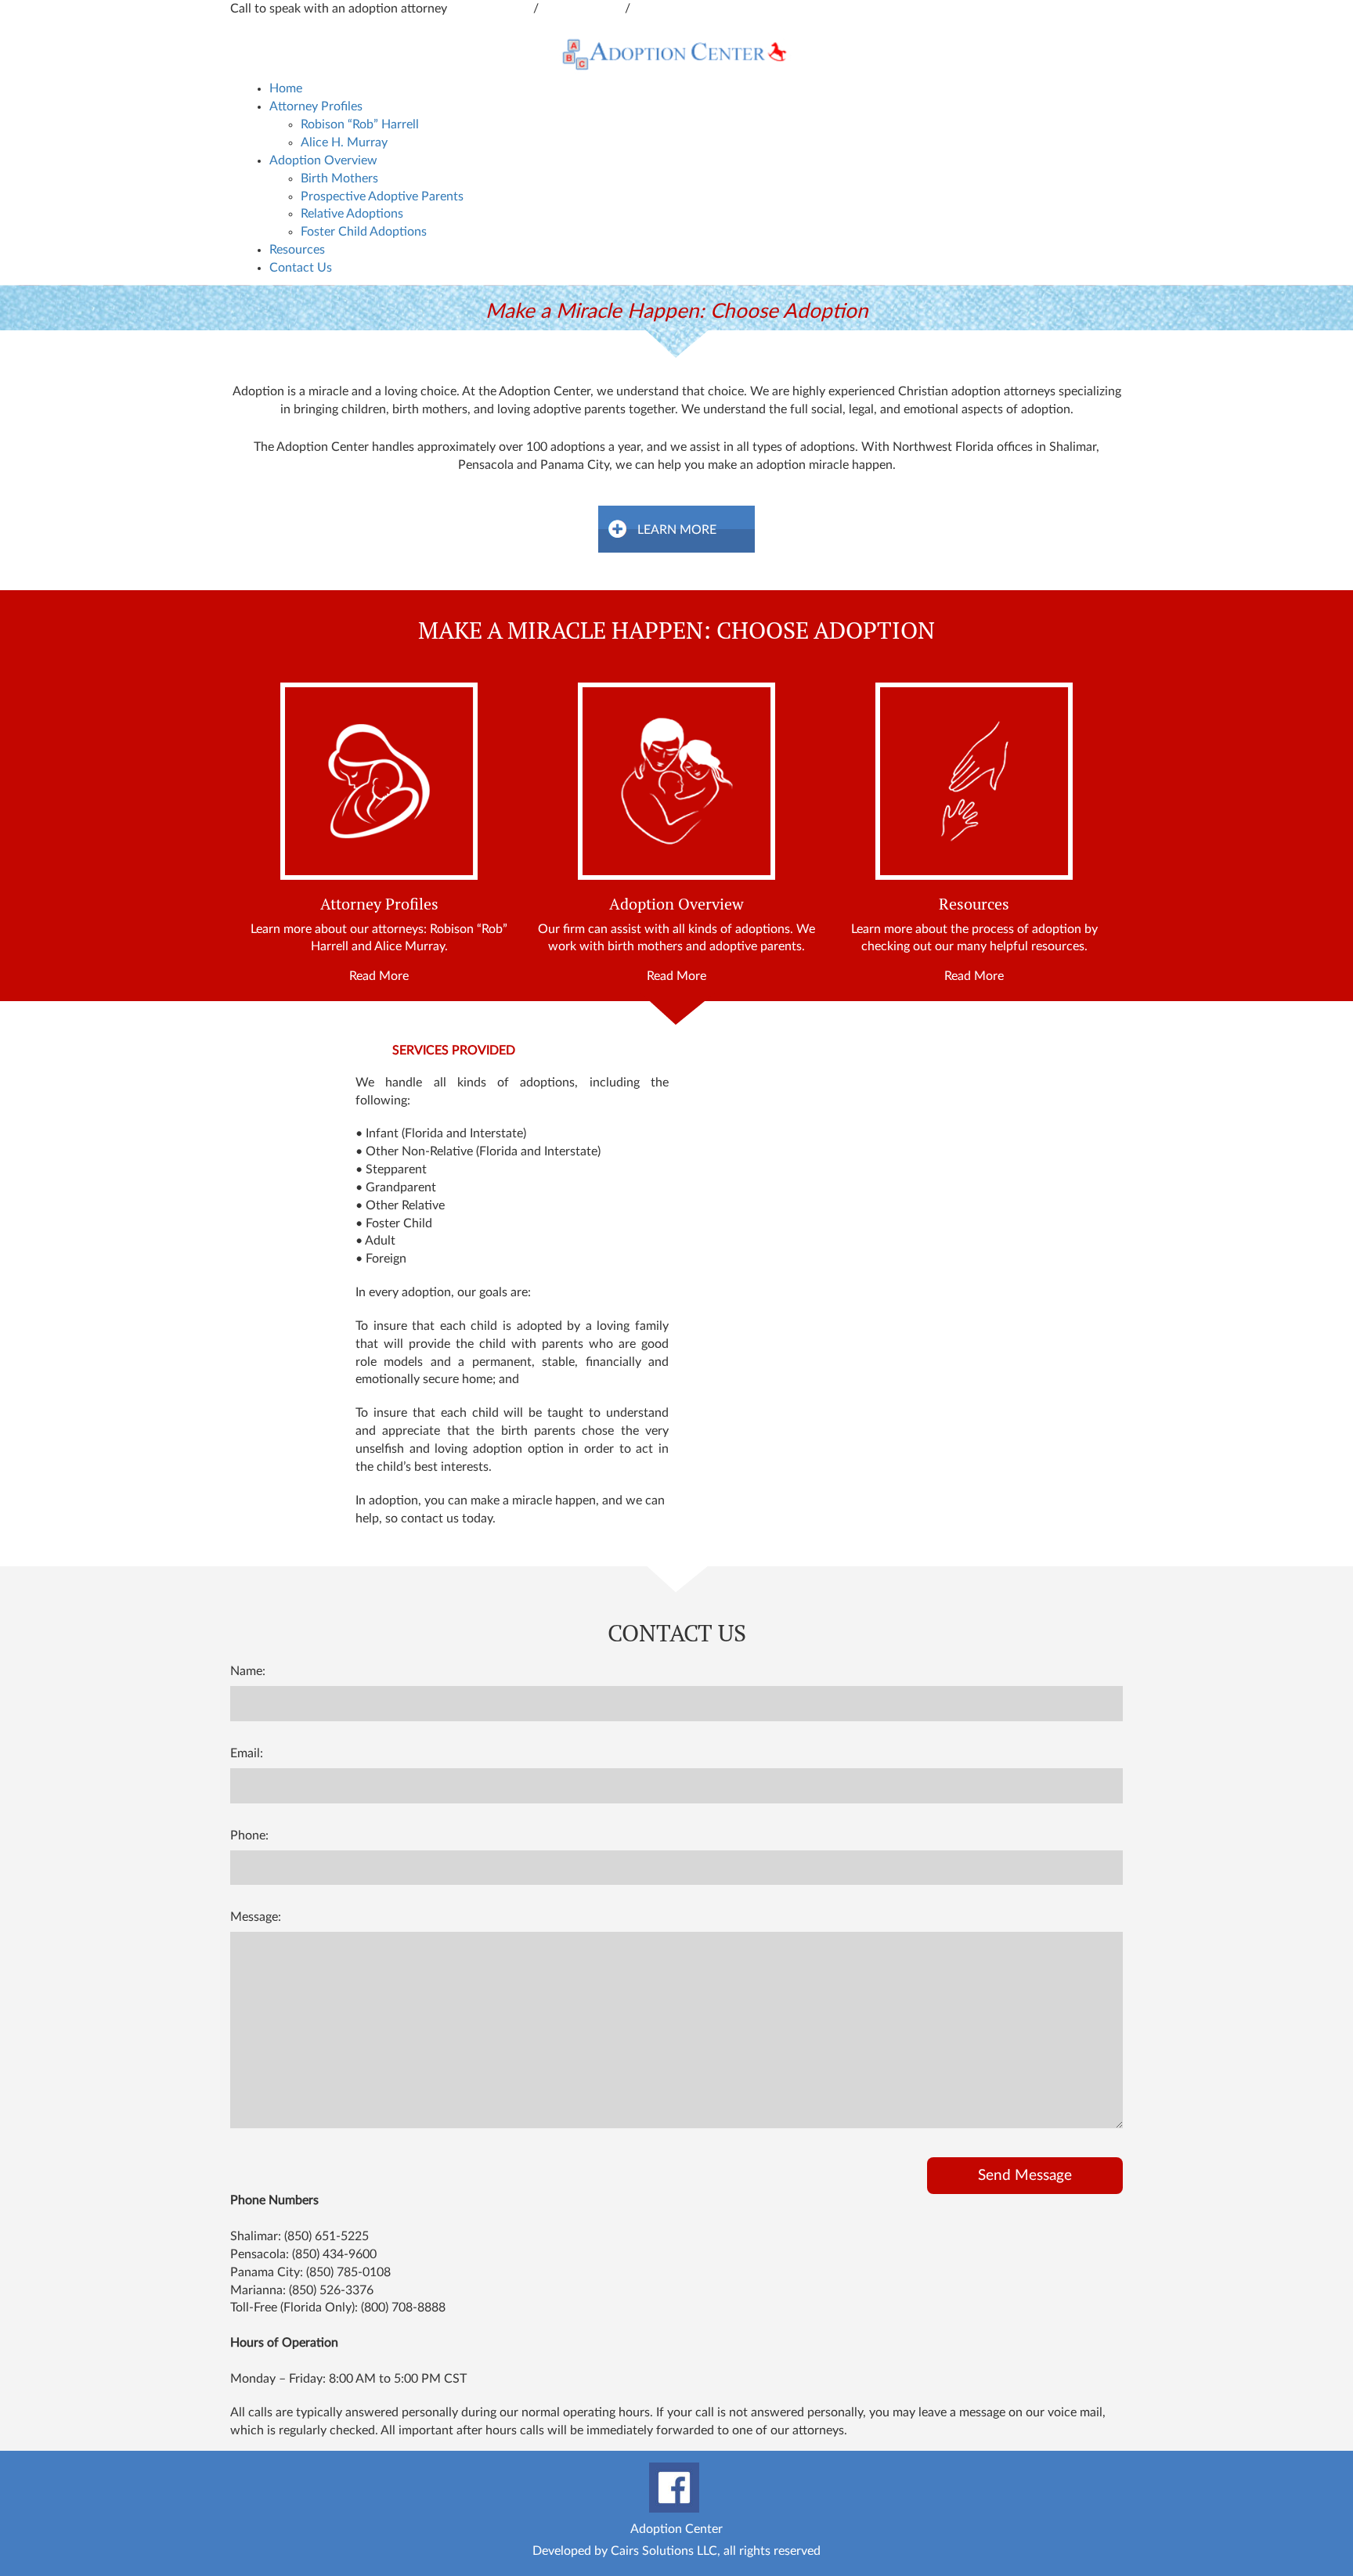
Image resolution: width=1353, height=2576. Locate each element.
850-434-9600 (492, 9)
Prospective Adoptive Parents (382, 196)
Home (286, 88)
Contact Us (301, 268)
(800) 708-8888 (403, 2308)
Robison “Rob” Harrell (360, 124)
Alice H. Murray (344, 142)
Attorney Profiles (316, 106)
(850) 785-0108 (348, 2272)
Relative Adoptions (352, 214)
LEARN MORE (677, 530)
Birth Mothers (339, 178)
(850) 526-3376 (331, 2290)
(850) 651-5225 (327, 2236)
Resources (297, 250)
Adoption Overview (323, 160)
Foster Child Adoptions (364, 232)
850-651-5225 (583, 9)
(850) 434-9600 (334, 2254)
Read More (379, 976)
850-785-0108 (673, 9)
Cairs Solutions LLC (664, 2551)
